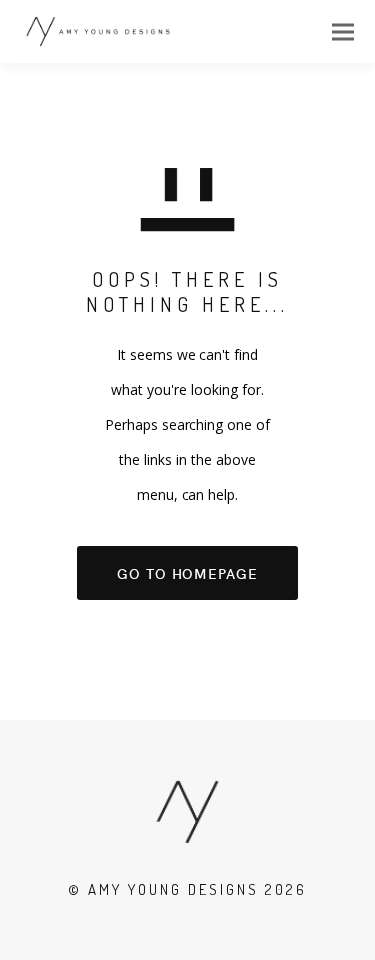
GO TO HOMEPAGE (187, 573)
